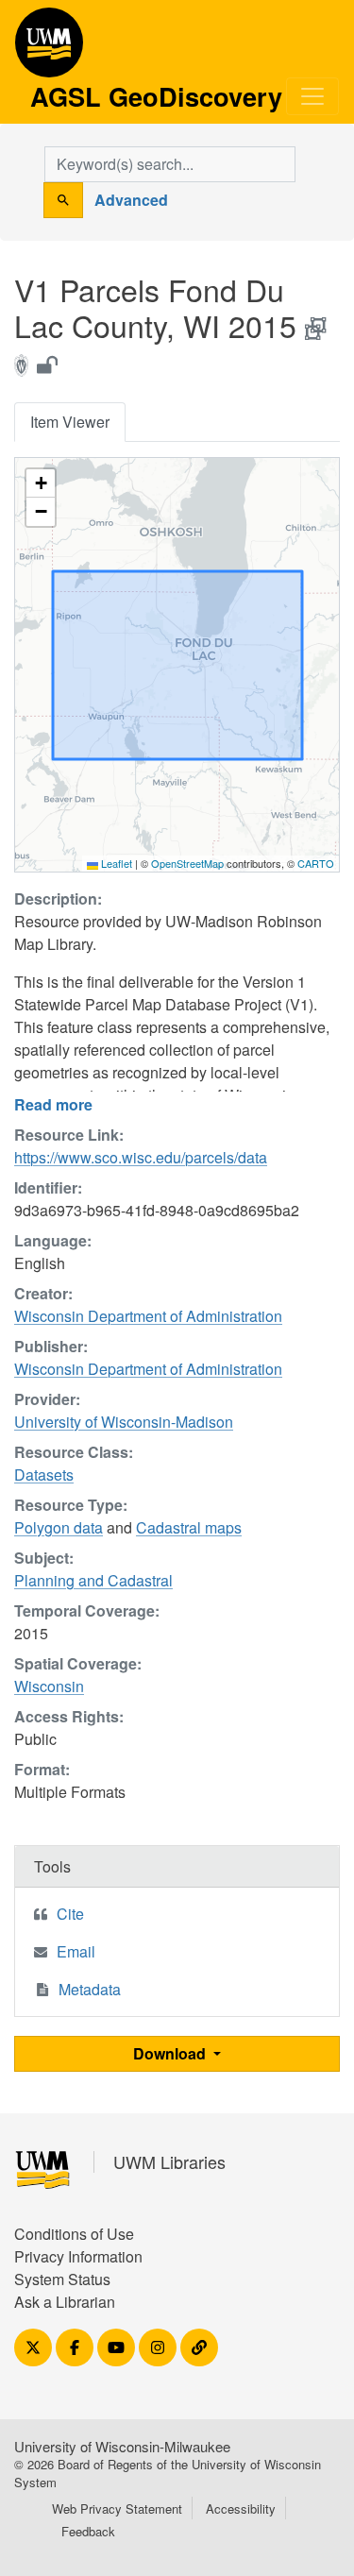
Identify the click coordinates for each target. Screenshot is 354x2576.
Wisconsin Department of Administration (148, 1316)
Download (171, 2053)
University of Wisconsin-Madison (124, 1422)
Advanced (131, 200)
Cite (70, 1914)
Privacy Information (78, 2256)
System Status (62, 2279)
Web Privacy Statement (117, 2508)
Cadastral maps (189, 1527)
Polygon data (59, 1527)
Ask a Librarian (65, 2302)
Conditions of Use (74, 2234)
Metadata (90, 1989)
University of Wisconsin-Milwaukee (122, 2446)
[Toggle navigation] (312, 96)
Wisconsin (49, 1686)
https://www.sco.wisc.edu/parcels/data (141, 1157)
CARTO (316, 863)
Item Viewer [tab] (70, 422)
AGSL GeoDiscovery (49, 49)
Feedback (88, 2531)
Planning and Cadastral (93, 1580)
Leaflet (115, 863)
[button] (41, 483)
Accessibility (241, 2508)
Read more (53, 1104)
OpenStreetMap (187, 863)
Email (76, 1951)
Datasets (44, 1474)
